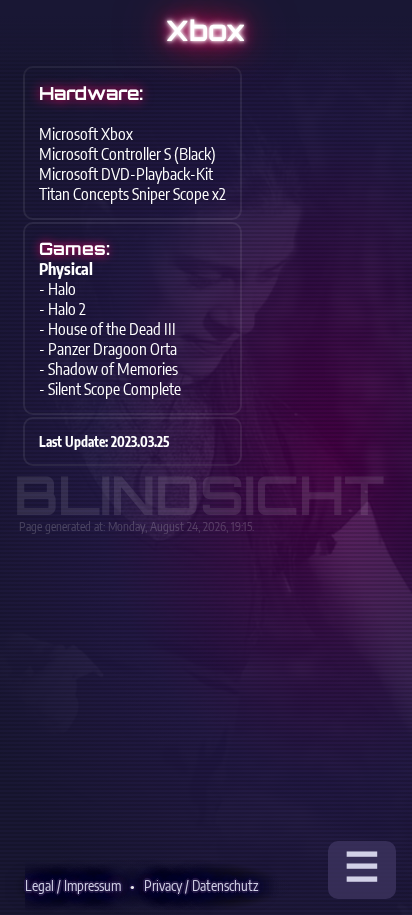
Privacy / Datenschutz (201, 885)
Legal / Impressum (73, 885)
